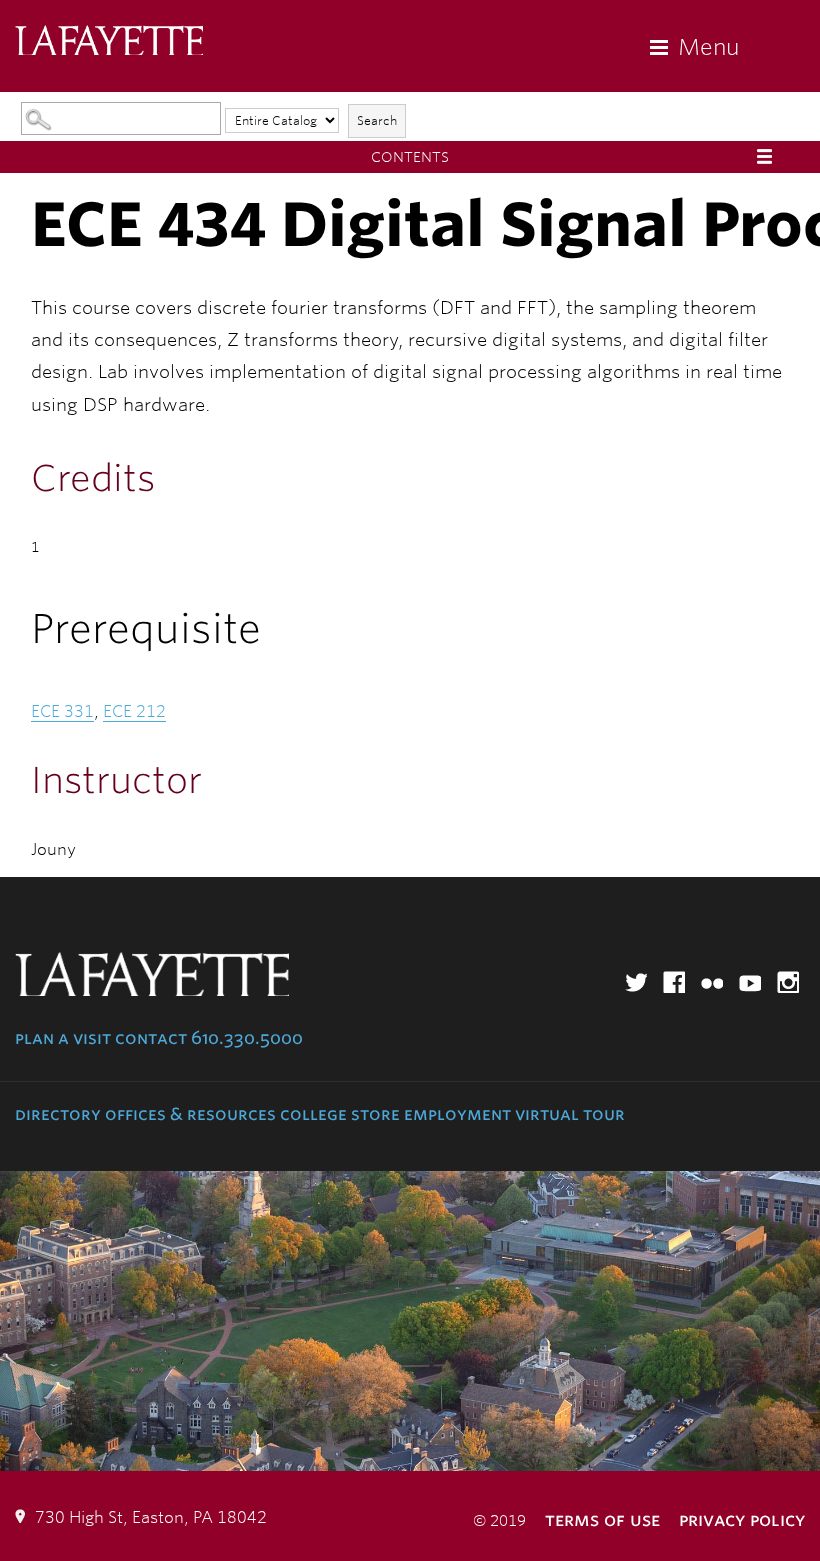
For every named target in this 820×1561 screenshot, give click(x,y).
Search (377, 120)
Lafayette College (109, 42)
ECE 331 (62, 711)
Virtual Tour (570, 1114)
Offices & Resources (190, 1114)
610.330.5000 (247, 1038)
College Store (340, 1114)
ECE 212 (134, 711)
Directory (58, 1114)
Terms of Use (602, 1519)
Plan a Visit (63, 1038)
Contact (151, 1038)
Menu (708, 47)
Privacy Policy (742, 1519)
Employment (457, 1114)
